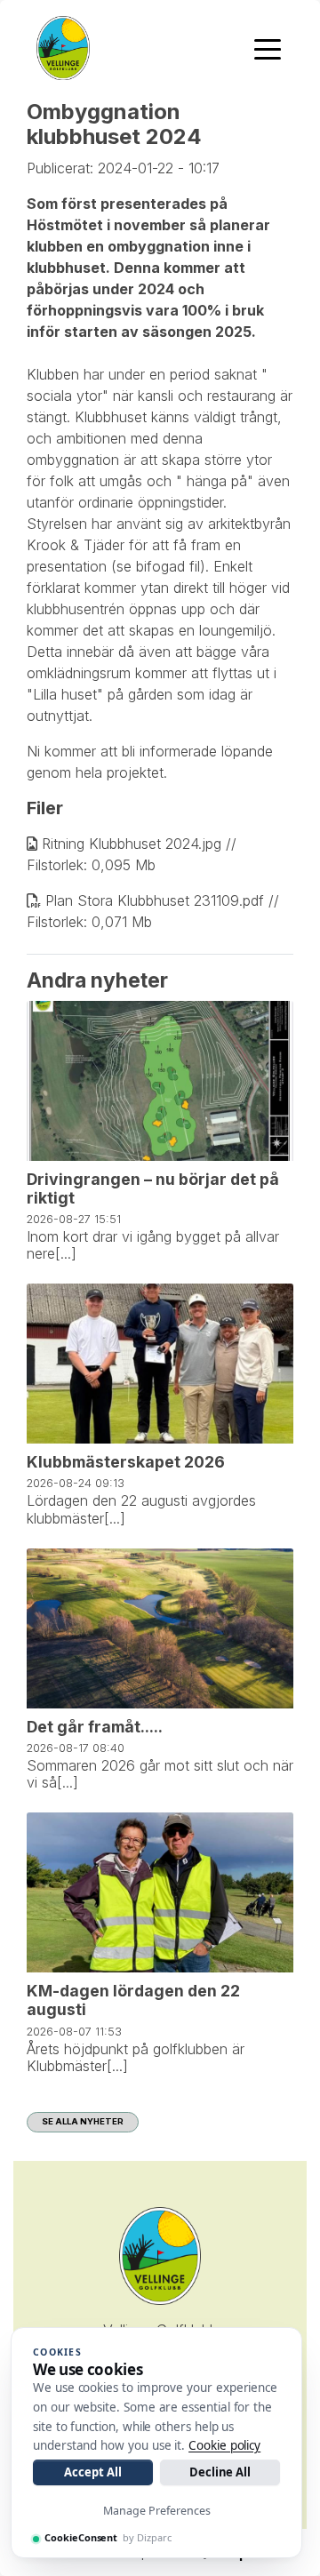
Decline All (220, 2472)
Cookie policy (224, 2445)
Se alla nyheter (83, 2121)
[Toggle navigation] (268, 48)
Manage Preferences (157, 2511)
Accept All (92, 2472)
